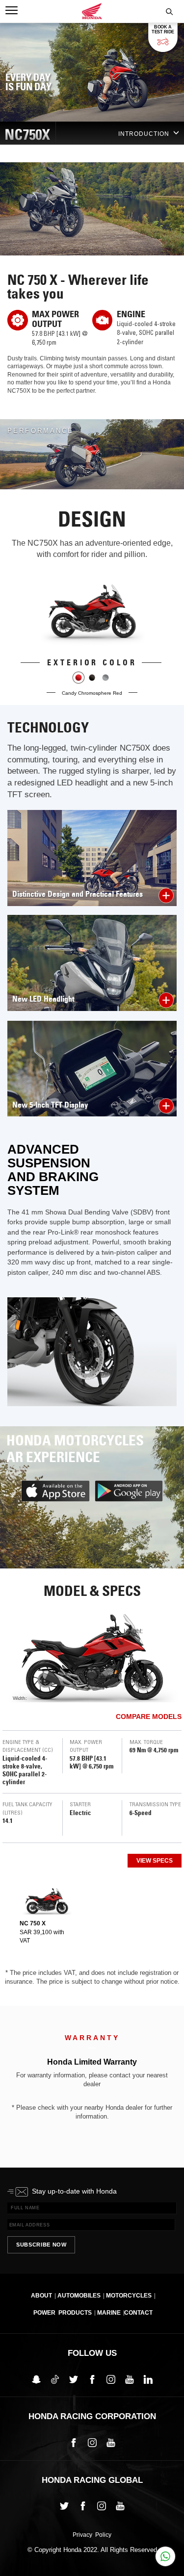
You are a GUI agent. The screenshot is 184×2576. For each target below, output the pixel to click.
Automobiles (79, 2296)
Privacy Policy (92, 2535)
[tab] (46, 1915)
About (41, 2296)
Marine (109, 2313)
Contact (138, 2313)
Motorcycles (129, 2296)
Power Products (63, 2313)
